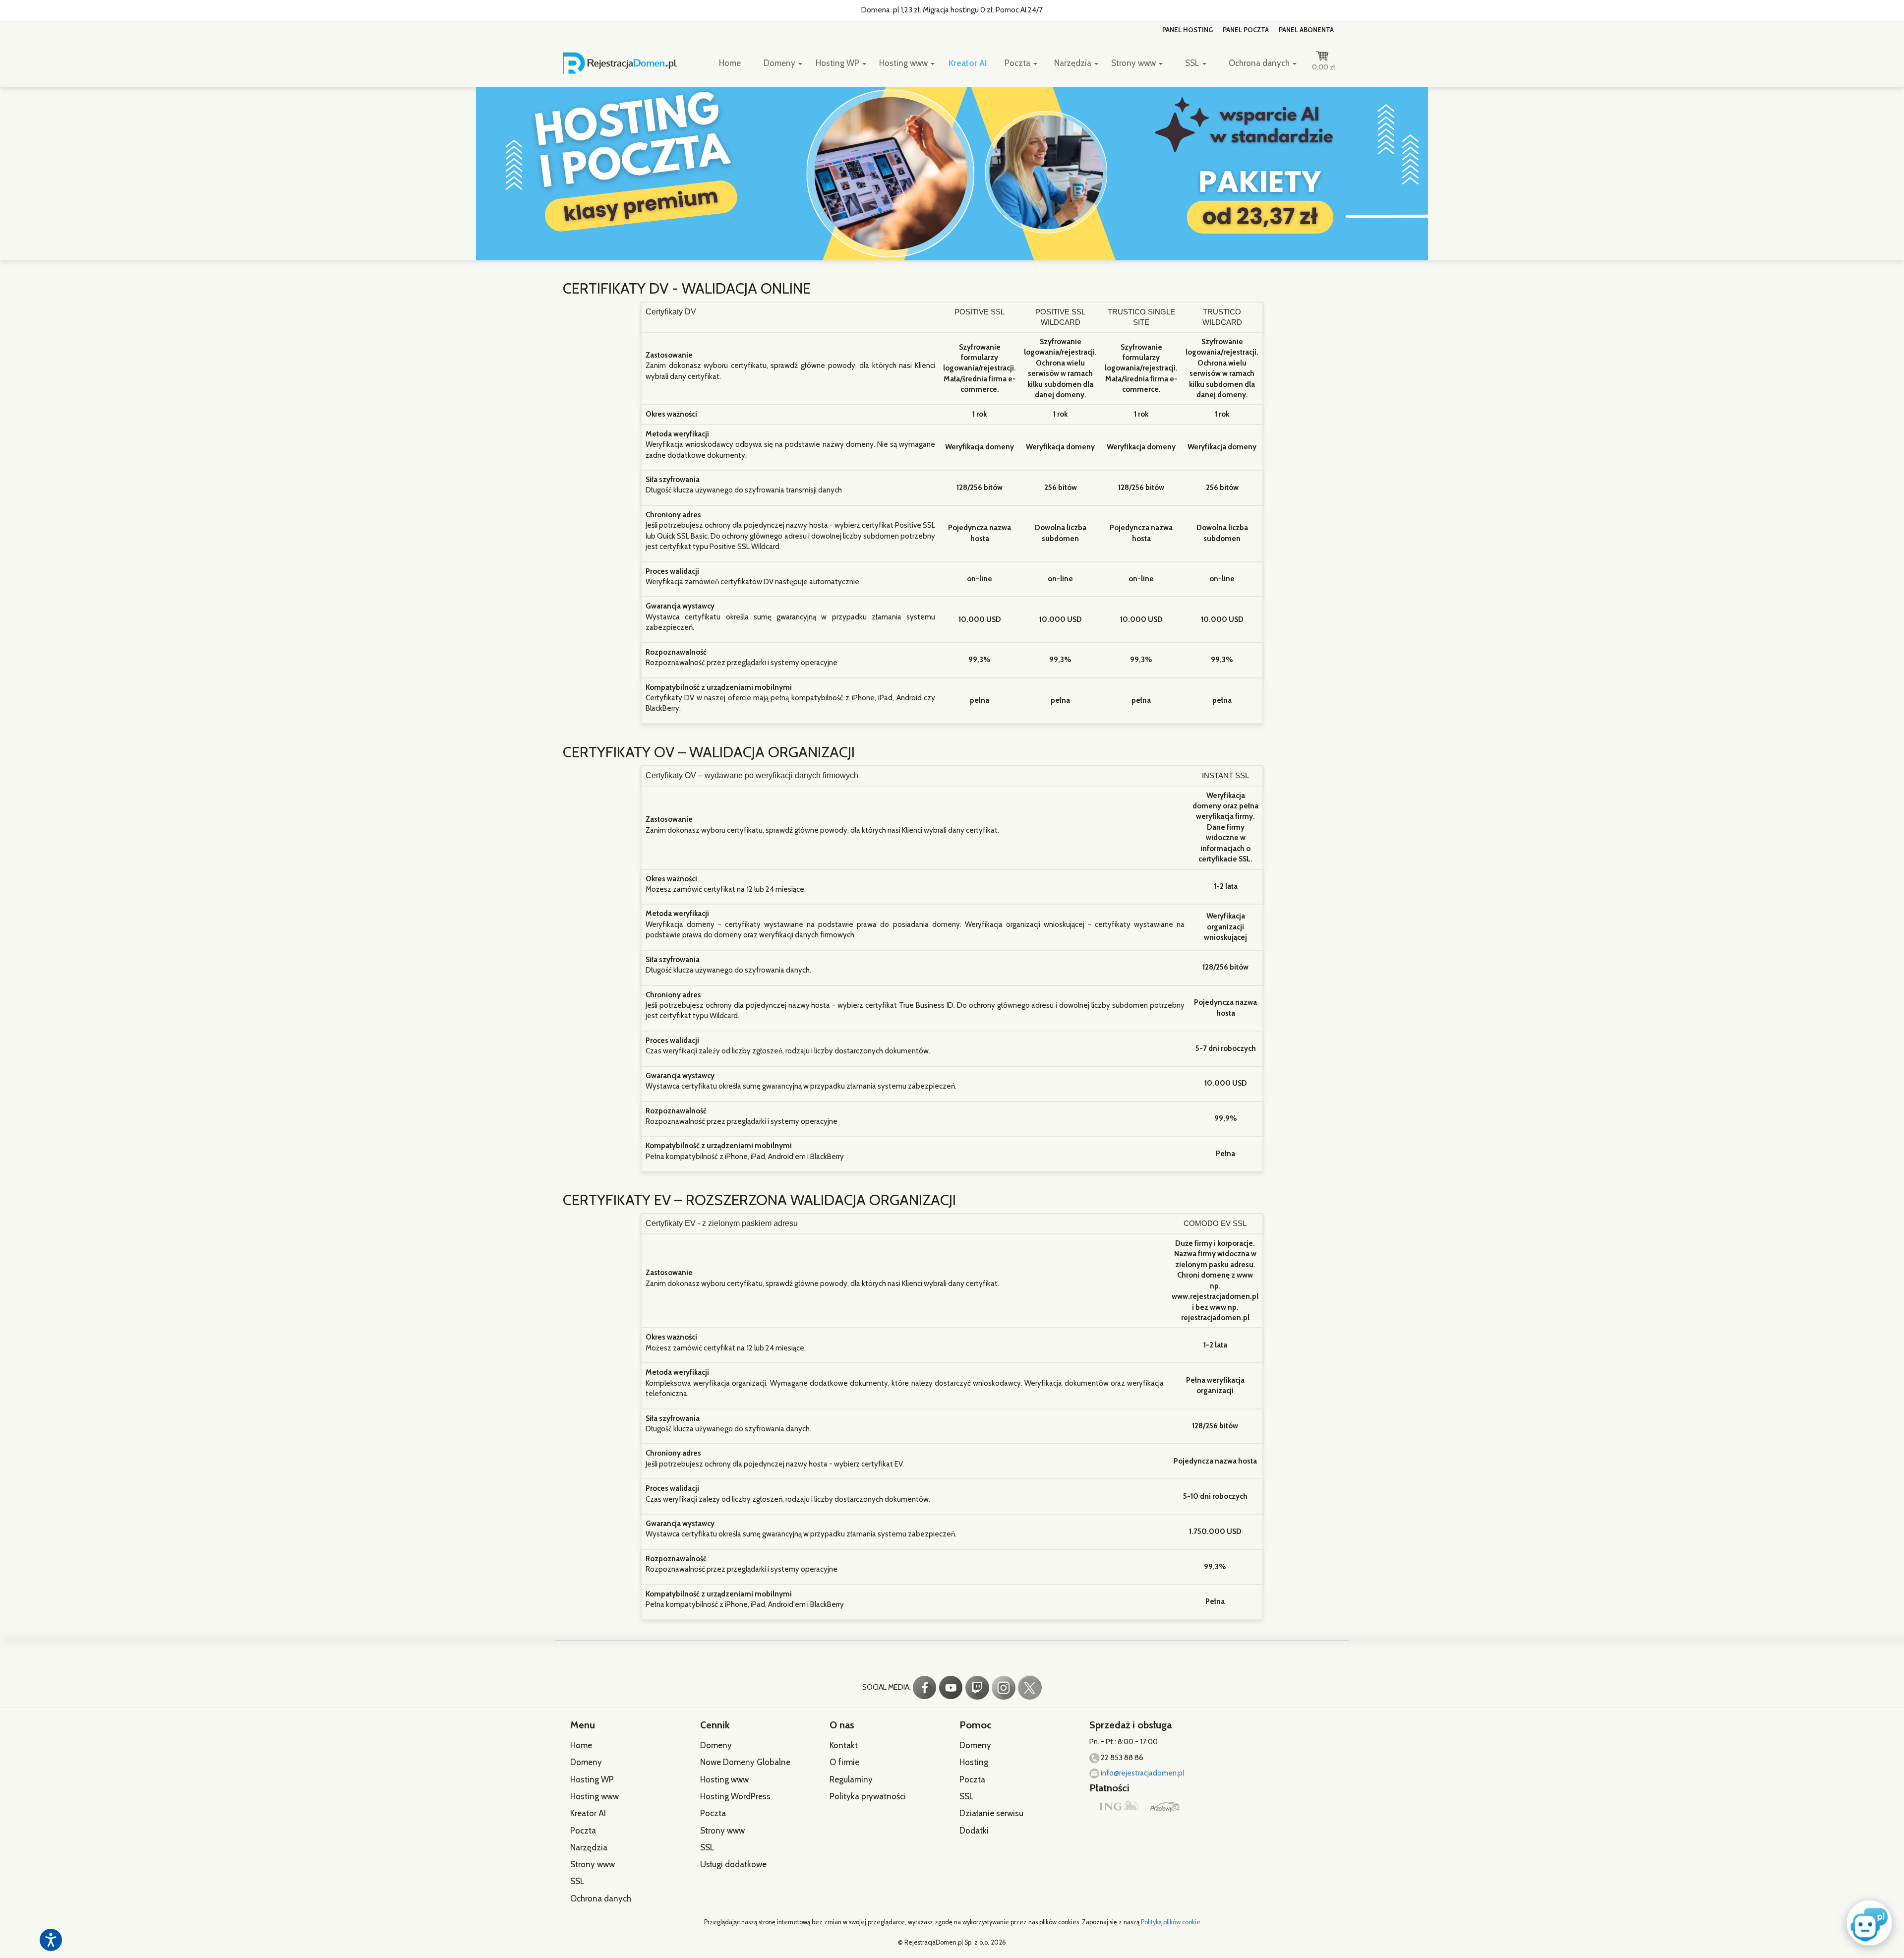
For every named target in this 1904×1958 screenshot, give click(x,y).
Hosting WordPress (735, 1796)
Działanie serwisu (991, 1813)
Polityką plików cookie (1171, 1922)
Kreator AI (968, 63)
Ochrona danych (1260, 63)
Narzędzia (1074, 63)
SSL (1193, 63)
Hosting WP (838, 63)
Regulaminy (851, 1779)
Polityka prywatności (868, 1796)
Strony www (1134, 63)
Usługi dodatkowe (733, 1864)
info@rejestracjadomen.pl (1142, 1773)
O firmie (844, 1762)
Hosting (974, 1762)
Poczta (1018, 63)
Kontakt (844, 1745)
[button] (1867, 1922)
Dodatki (974, 1831)
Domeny (780, 63)
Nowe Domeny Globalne (745, 1762)
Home (730, 63)
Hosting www (904, 63)
